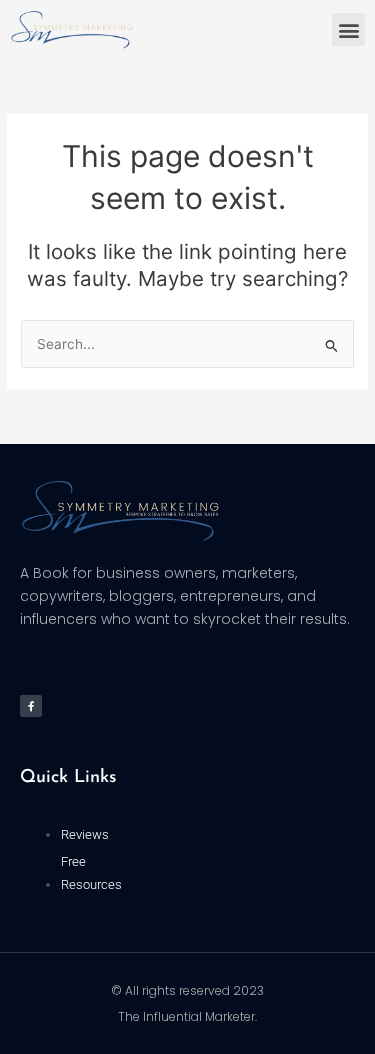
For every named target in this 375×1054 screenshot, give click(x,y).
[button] (348, 29)
